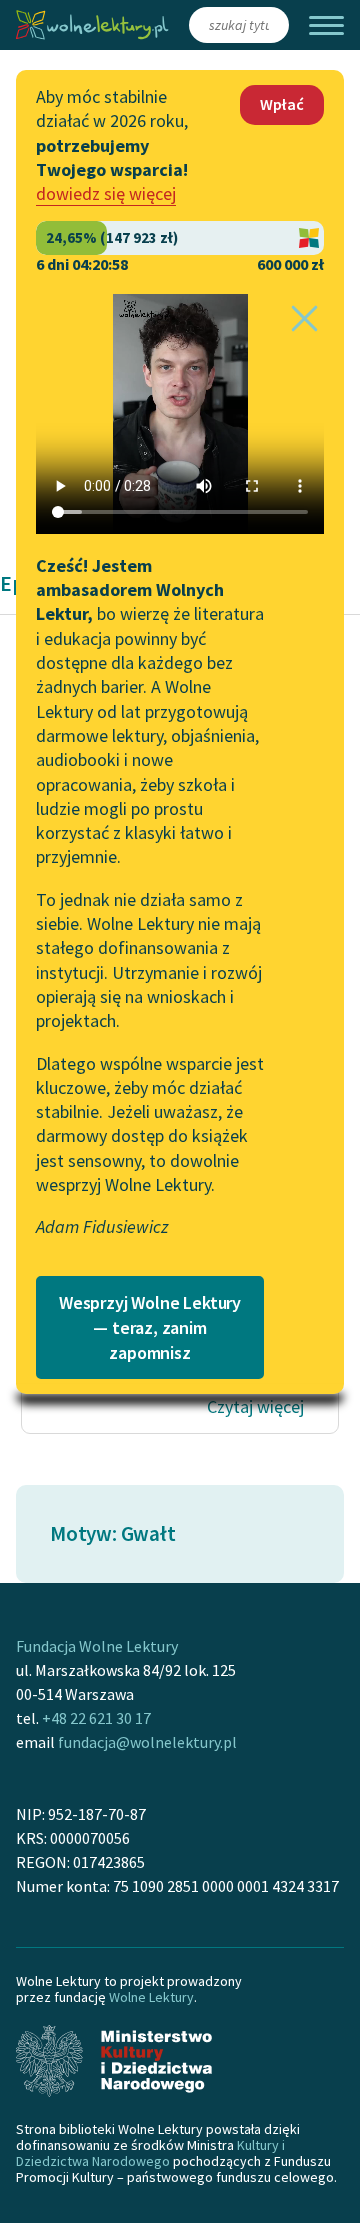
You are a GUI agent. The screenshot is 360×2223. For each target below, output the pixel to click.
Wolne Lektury (151, 1997)
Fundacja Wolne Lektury (97, 1646)
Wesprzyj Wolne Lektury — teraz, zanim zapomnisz (150, 1327)
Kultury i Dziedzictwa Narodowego (150, 2153)
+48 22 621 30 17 (96, 1718)
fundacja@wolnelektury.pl (147, 1742)
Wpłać (282, 104)
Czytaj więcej (255, 1406)
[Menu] (326, 25)
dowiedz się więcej (106, 193)
